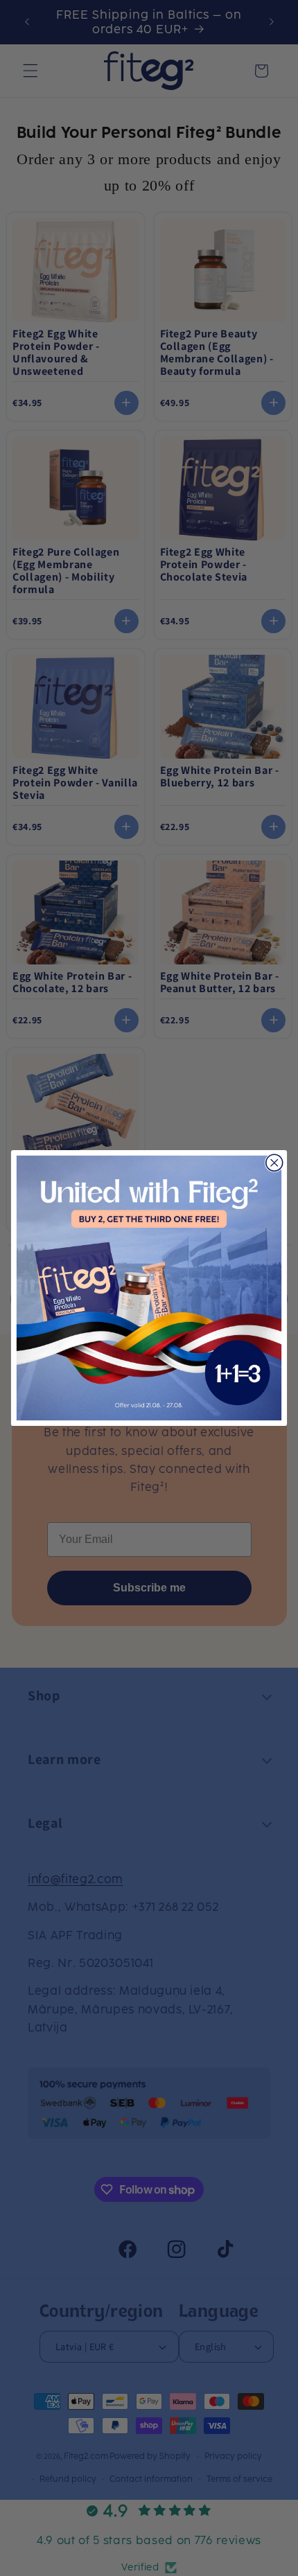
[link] (149, 1288)
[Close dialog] (274, 1163)
